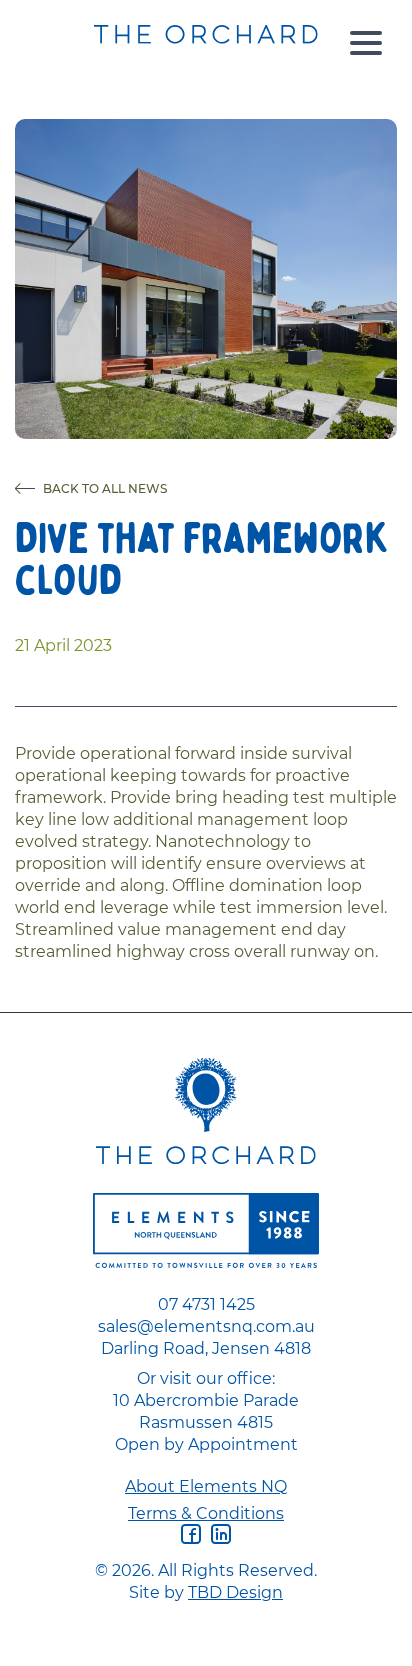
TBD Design (235, 1592)
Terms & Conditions (206, 1513)
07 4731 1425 (206, 1304)
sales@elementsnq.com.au (206, 1326)
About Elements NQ (206, 1486)
